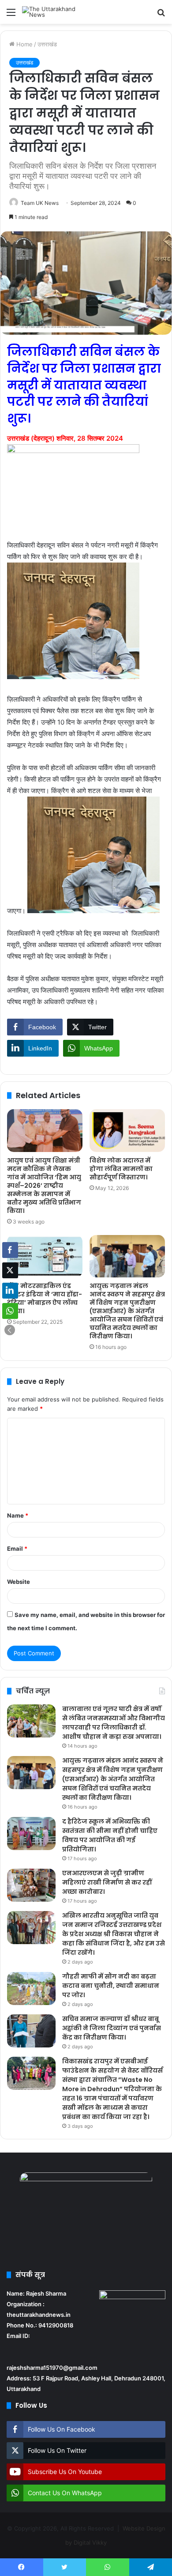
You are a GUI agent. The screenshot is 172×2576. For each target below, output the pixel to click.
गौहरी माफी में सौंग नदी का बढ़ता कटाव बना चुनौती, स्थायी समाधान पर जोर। (111, 1986)
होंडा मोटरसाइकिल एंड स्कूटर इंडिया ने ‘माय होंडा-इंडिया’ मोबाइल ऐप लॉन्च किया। (45, 1298)
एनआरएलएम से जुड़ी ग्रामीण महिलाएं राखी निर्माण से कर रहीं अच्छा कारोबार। (107, 1882)
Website (19, 1582)
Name (18, 1515)
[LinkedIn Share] (10, 1291)
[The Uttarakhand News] (57, 12)
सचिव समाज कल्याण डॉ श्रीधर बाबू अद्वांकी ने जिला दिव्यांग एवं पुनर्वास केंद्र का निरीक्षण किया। (112, 2028)
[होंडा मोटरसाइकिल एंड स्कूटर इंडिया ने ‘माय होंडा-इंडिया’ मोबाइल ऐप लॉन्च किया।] (45, 1256)
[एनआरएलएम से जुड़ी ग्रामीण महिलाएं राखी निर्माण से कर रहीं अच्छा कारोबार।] (31, 1885)
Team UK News (40, 203)
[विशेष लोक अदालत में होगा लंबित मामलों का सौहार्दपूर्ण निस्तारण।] (127, 1130)
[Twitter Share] (10, 1270)
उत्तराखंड (47, 44)
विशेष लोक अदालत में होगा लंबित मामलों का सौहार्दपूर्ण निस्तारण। (121, 1169)
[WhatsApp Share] (10, 1311)
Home (24, 44)
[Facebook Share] (10, 1250)
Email (17, 1549)
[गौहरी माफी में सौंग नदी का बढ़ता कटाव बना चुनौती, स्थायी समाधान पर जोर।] (31, 1989)
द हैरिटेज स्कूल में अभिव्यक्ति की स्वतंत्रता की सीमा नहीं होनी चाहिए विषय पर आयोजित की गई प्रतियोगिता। (110, 1835)
